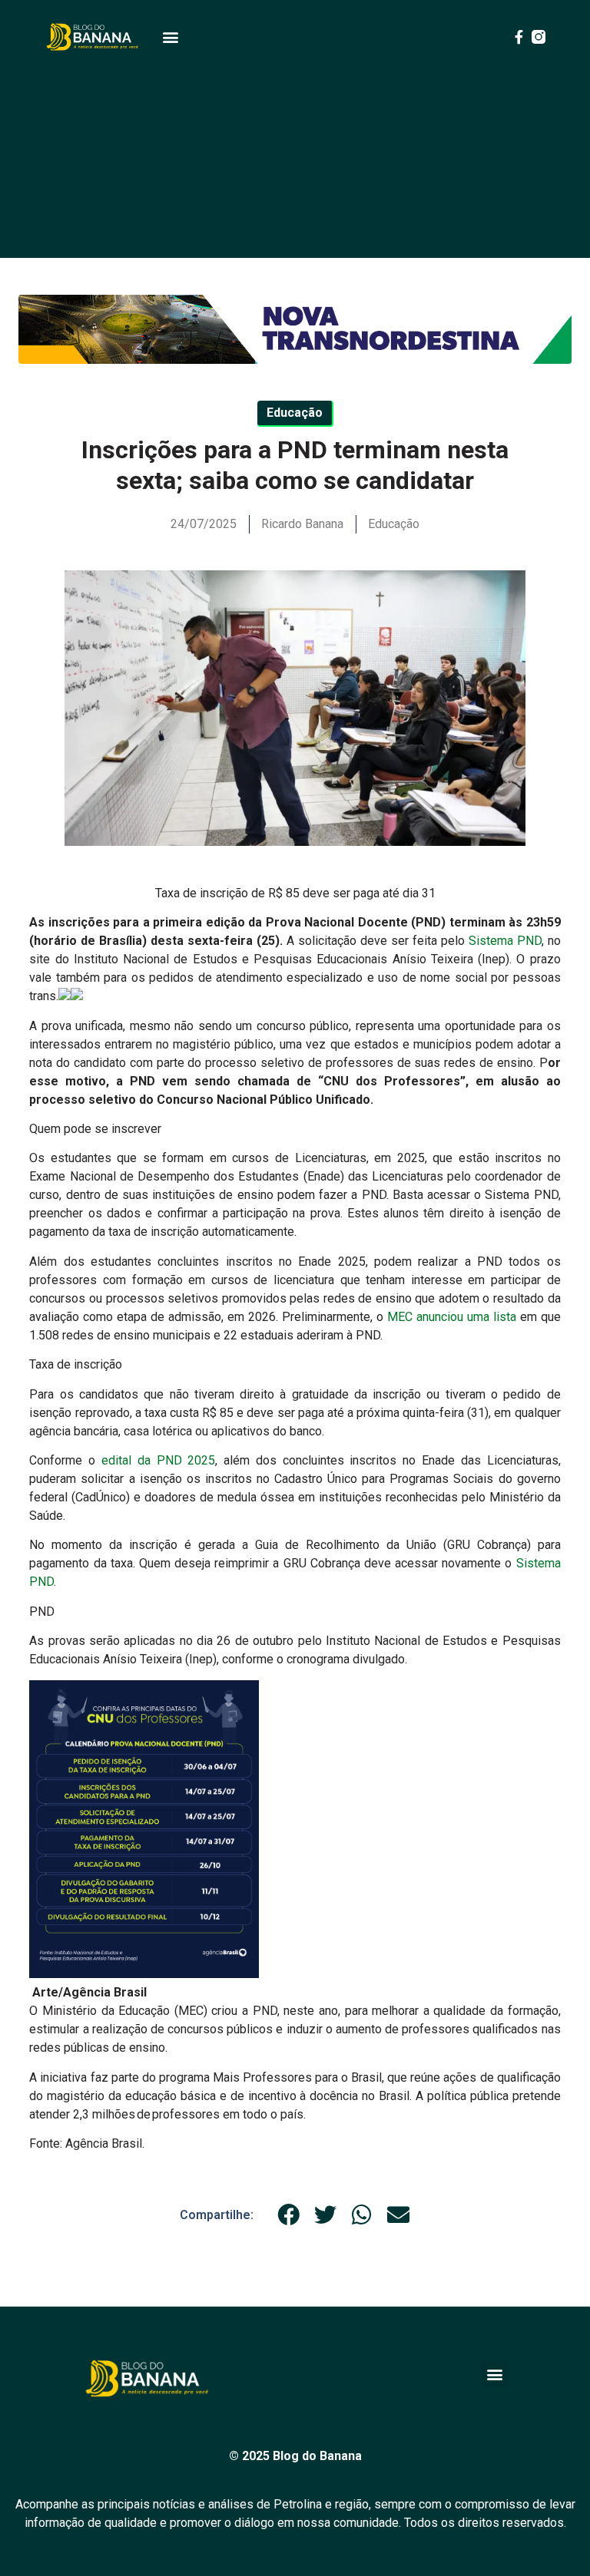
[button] (170, 37)
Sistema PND (505, 941)
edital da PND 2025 (155, 1460)
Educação (394, 524)
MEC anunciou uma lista (452, 1317)
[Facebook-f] (519, 37)
